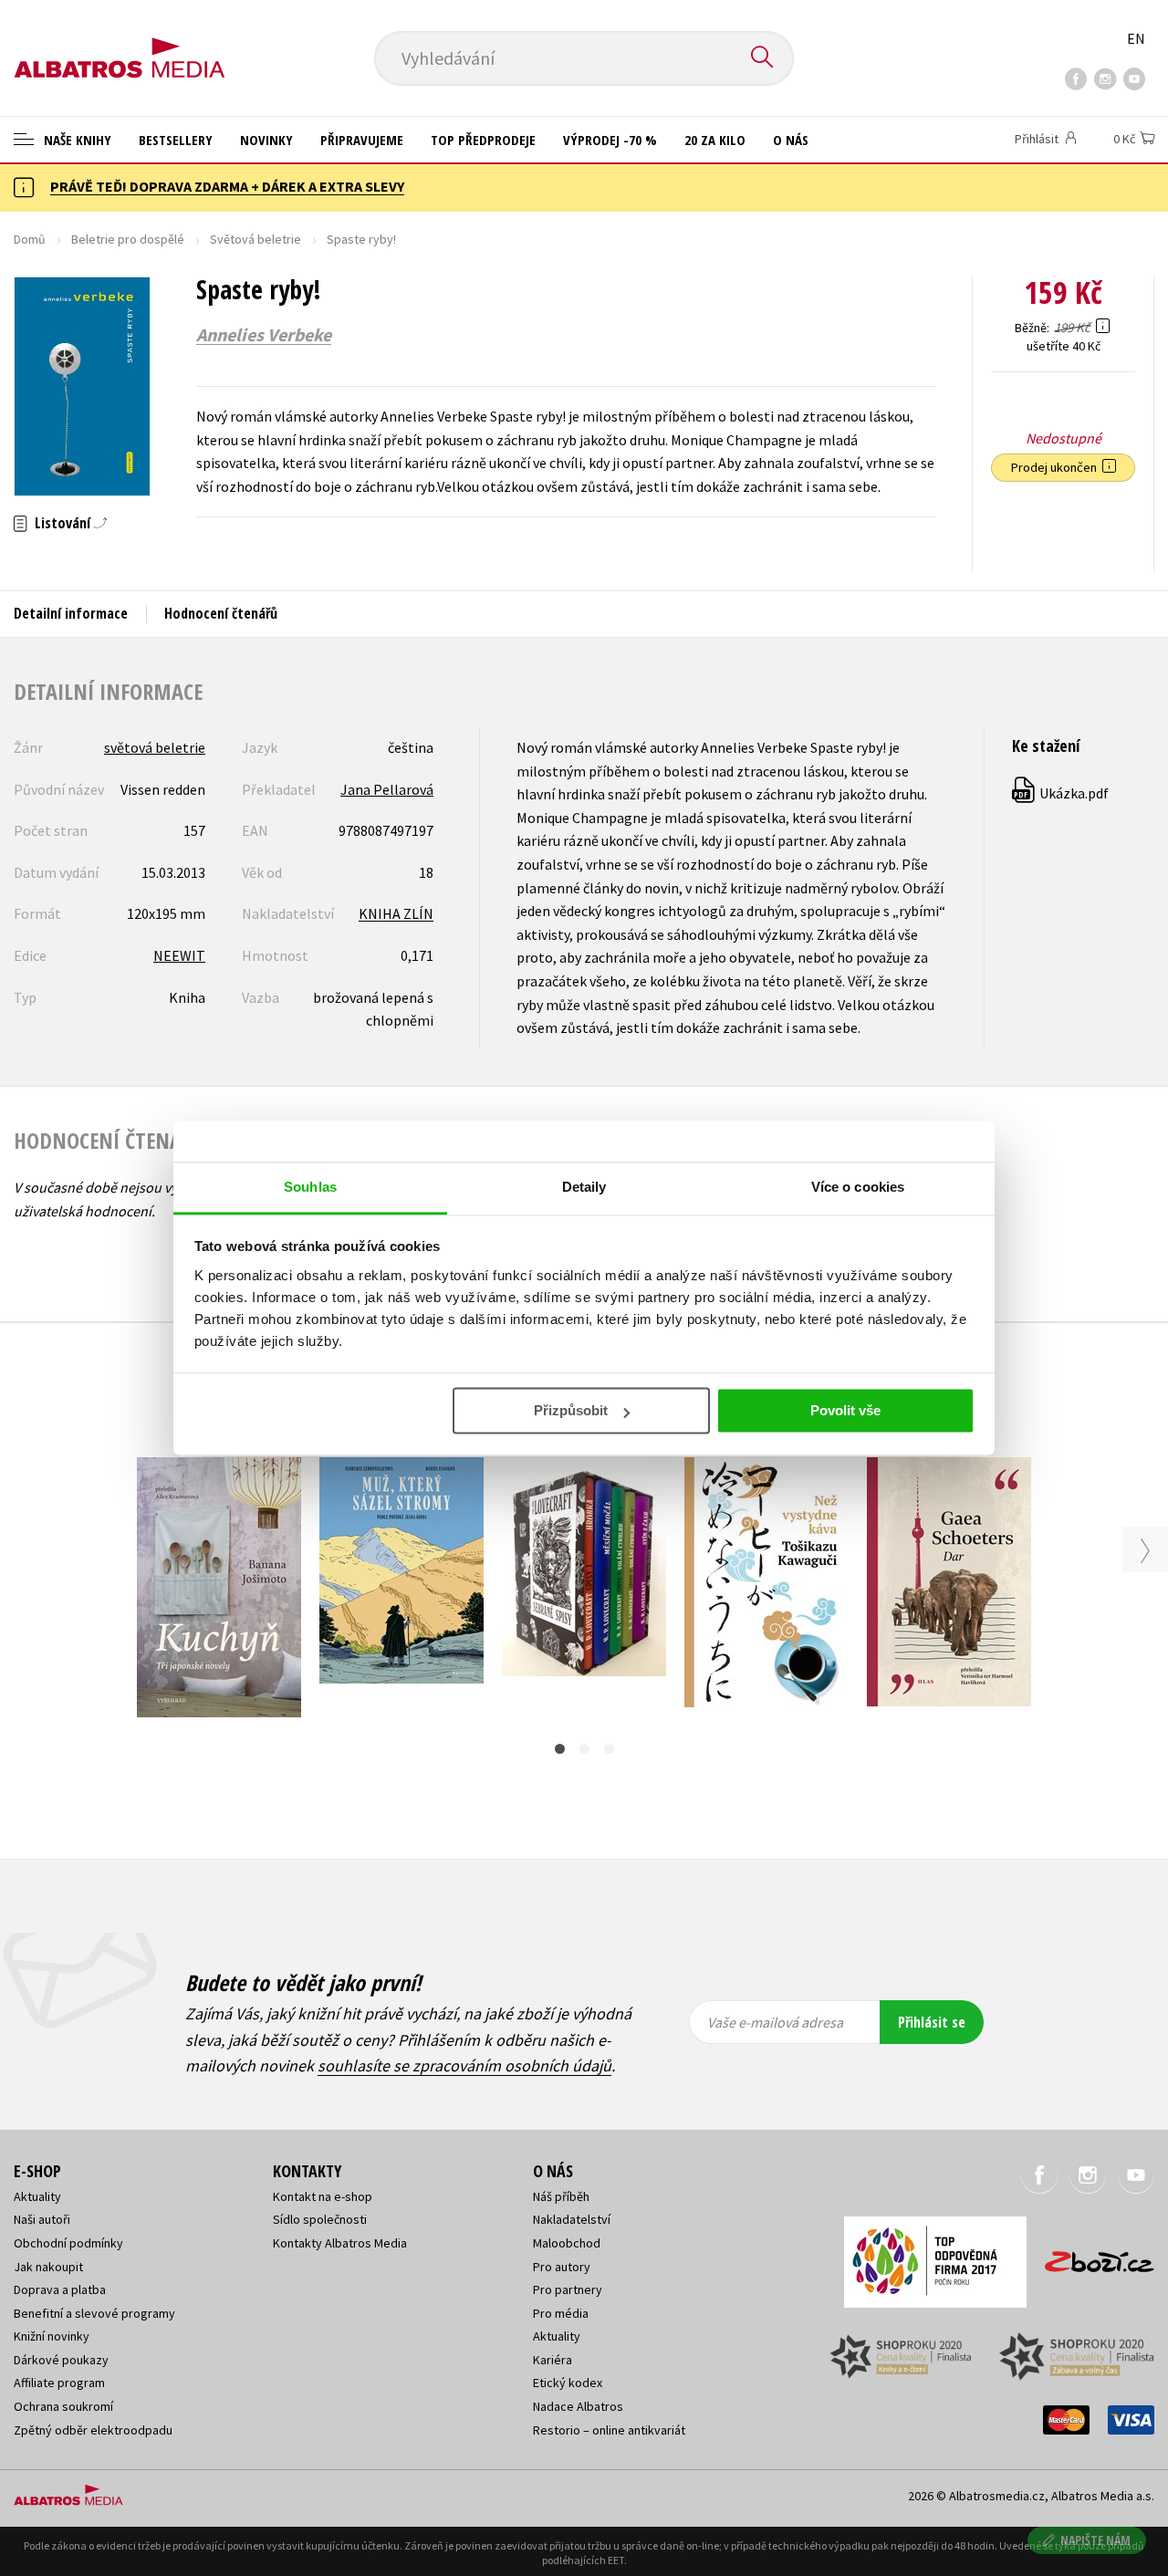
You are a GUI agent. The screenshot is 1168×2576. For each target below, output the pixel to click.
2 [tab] (584, 1749)
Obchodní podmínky (68, 2243)
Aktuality (37, 2196)
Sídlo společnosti (320, 2219)
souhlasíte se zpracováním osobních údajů (464, 2065)
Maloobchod (567, 2243)
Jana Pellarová (387, 789)
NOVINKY (266, 140)
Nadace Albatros (578, 2406)
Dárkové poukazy (61, 2360)
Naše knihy (76, 140)
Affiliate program (59, 2383)
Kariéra (553, 2360)
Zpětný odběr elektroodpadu (93, 2430)
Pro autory (562, 2267)
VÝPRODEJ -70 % (610, 140)
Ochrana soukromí (63, 2406)
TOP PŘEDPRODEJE (483, 140)
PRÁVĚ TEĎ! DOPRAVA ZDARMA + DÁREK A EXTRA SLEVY (227, 186)
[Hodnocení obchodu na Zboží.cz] (1090, 2256)
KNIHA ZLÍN (396, 913)
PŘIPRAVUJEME (362, 140)
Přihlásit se (932, 2022)
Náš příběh (561, 2196)
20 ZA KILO (715, 140)
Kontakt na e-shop (323, 2196)
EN (1136, 38)
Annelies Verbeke (264, 335)
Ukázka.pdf (1061, 793)
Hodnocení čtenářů (221, 613)
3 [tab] (609, 1749)
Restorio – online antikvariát (609, 2430)
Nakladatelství (572, 2219)
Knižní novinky (52, 2336)
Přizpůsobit (571, 1410)
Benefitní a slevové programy (94, 2313)
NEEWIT (179, 955)
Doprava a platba (60, 2289)
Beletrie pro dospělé (128, 239)
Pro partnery (568, 2289)
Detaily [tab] (584, 1187)
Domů (30, 239)
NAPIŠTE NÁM (1095, 2540)
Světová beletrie (255, 239)
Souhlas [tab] (310, 1187)
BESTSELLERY (176, 140)
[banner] (120, 43)
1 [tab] (560, 1749)
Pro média (561, 2313)
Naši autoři (42, 2219)
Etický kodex (568, 2383)
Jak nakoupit (48, 2267)
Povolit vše (845, 1410)
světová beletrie (155, 747)
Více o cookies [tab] (858, 1187)
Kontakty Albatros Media (340, 2243)
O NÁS (791, 140)
